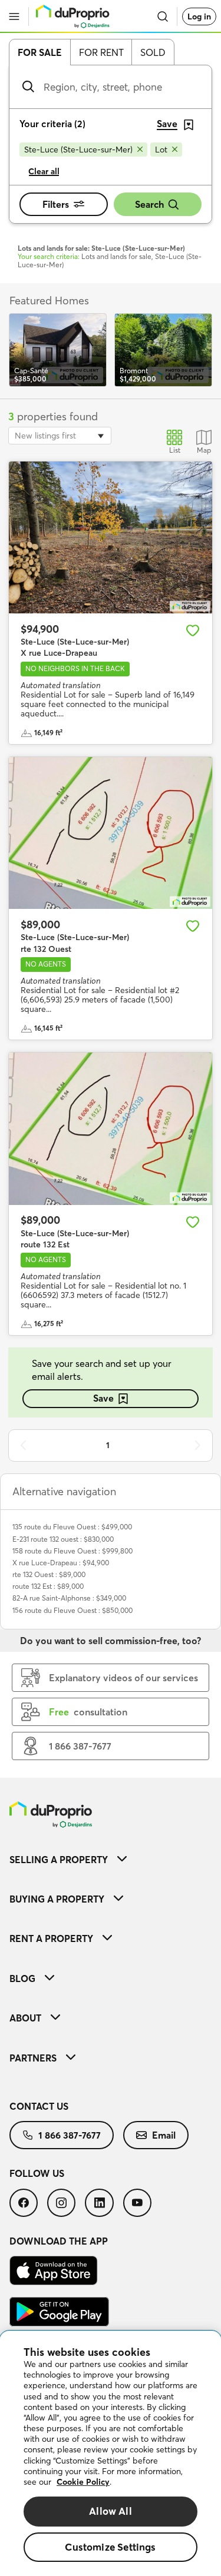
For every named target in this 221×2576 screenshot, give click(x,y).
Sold (153, 52)
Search (149, 204)
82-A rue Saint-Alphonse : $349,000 (69, 1598)
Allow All (111, 2511)
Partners (33, 2058)
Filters (56, 204)
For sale (40, 52)
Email (164, 2135)
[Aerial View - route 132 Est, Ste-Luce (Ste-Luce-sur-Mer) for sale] (111, 1129)
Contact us (39, 2106)
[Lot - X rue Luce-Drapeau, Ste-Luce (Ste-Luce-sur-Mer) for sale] (111, 538)
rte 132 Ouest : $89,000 (49, 1574)
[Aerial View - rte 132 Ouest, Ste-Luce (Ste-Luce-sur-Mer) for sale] (111, 833)
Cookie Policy (83, 2482)
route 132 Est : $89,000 (48, 1586)
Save (103, 1398)
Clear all (44, 171)
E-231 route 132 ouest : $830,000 (63, 1539)
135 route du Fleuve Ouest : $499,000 (72, 1527)
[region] (111, 2454)
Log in (199, 16)
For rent (101, 52)
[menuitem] (111, 1859)
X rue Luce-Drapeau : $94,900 (61, 1563)
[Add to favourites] (193, 630)
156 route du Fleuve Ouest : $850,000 (72, 1610)
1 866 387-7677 (70, 2135)
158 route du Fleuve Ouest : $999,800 (72, 1551)
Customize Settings (110, 2547)
